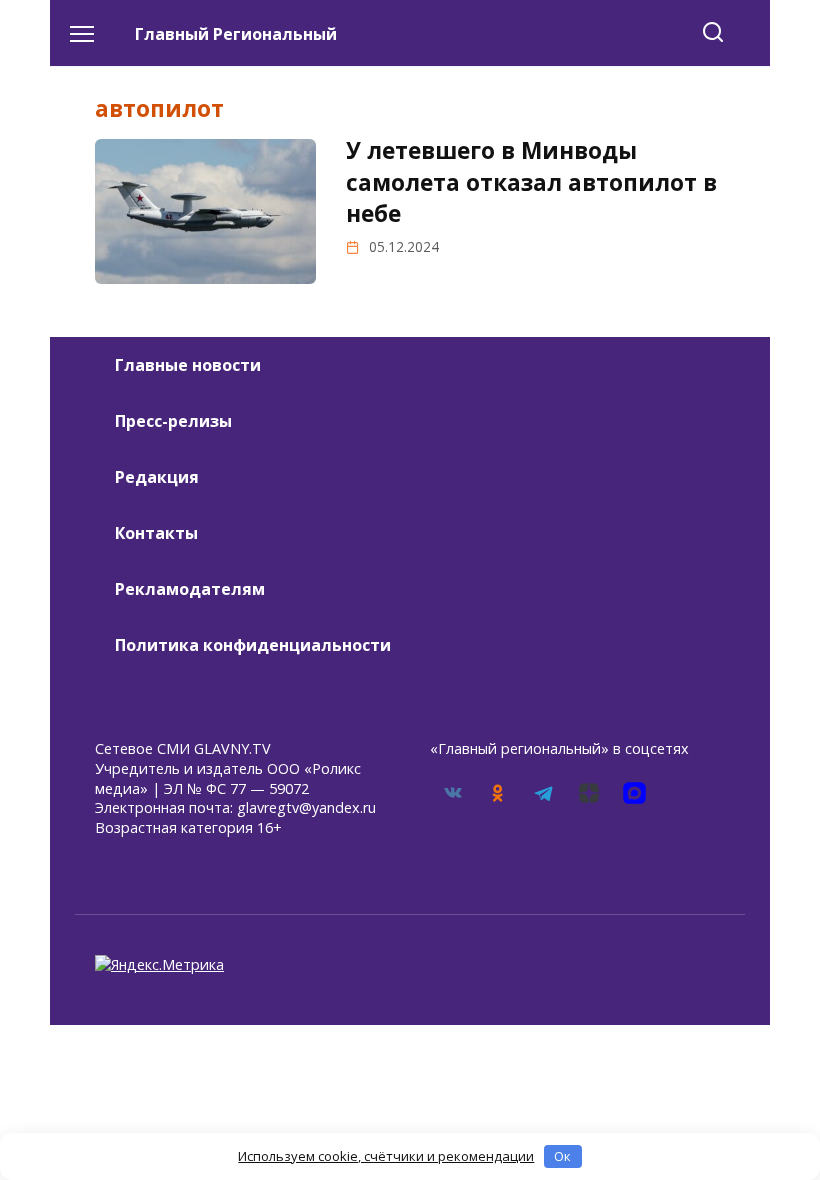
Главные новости (188, 365)
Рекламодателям (190, 589)
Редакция (157, 477)
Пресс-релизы (173, 421)
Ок (562, 1156)
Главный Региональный (236, 34)
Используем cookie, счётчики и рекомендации (386, 1156)
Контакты (156, 533)
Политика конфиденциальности (253, 645)
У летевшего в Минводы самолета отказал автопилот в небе (531, 182)
